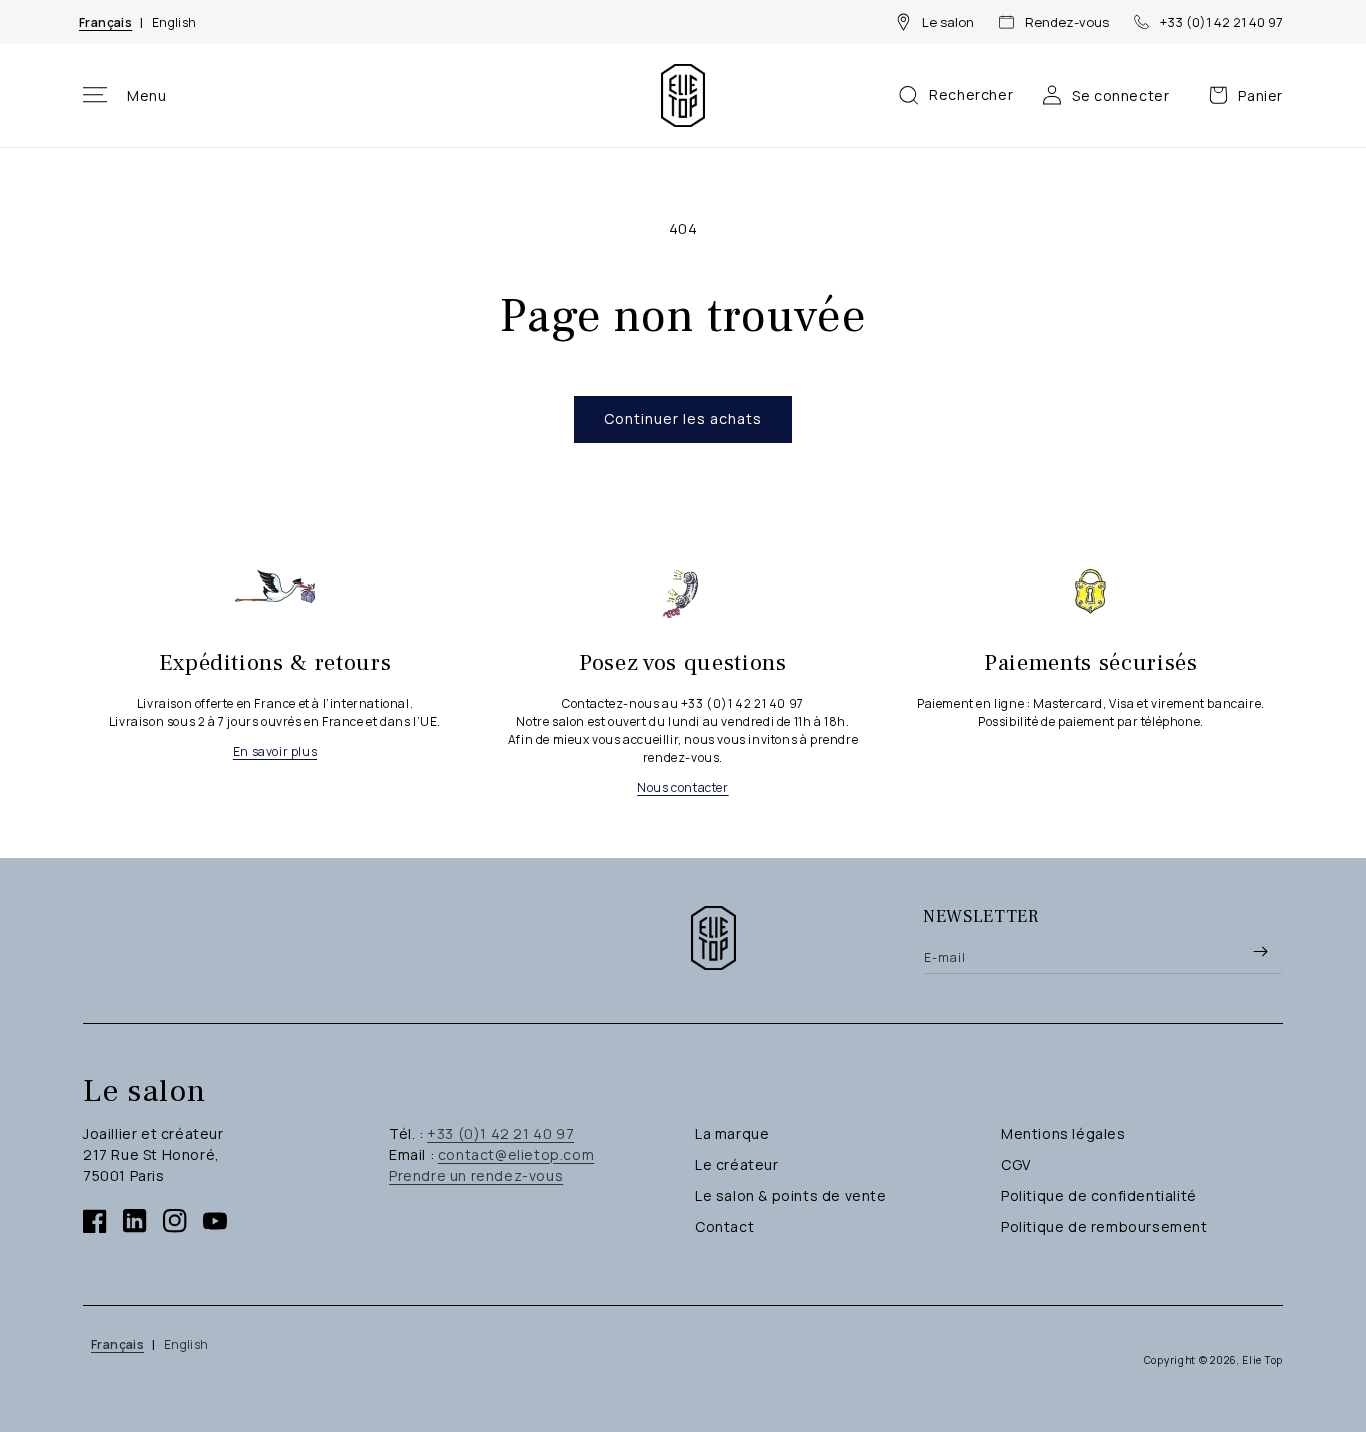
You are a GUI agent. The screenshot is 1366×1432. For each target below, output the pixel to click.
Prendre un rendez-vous (476, 1175)
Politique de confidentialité (1099, 1195)
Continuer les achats (683, 418)
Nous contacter (682, 787)
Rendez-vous (1067, 22)
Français (105, 22)
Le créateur (737, 1164)
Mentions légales (1063, 1133)
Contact (724, 1226)
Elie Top (1262, 1360)
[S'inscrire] (1260, 951)
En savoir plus (275, 751)
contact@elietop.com (516, 1154)
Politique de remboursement (1104, 1226)
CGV (1016, 1164)
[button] (125, 95)
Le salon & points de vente (791, 1195)
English (174, 22)
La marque (732, 1133)
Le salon (948, 22)
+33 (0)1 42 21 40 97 (1221, 22)
